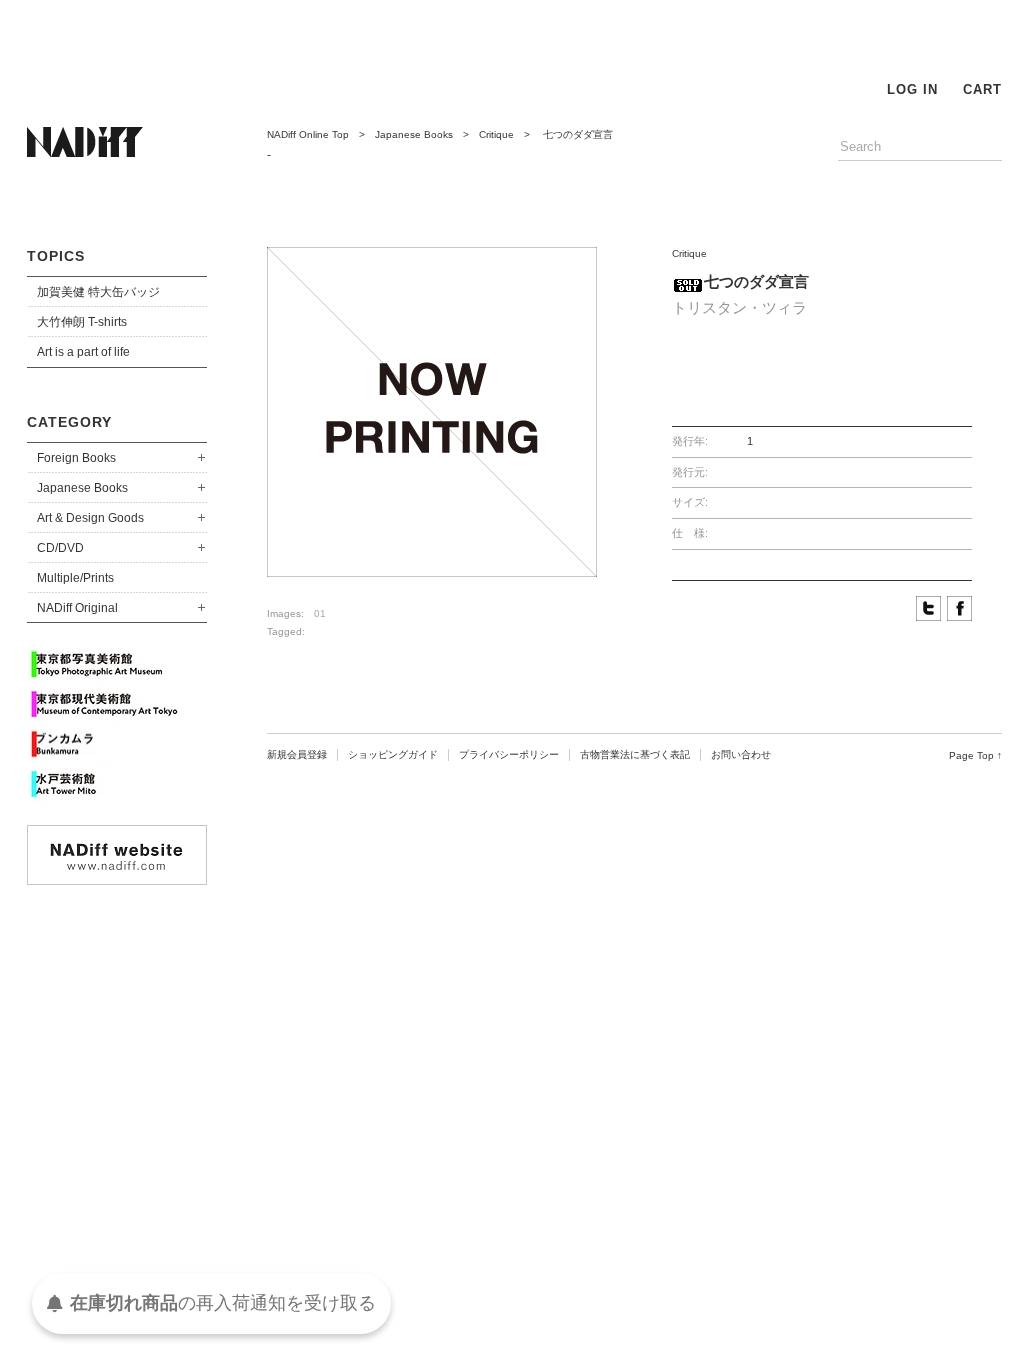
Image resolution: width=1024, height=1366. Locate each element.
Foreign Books (76, 458)
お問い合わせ (741, 754)
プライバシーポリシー (509, 754)
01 (320, 613)
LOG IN (912, 89)
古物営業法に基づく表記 (635, 754)
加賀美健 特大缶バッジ (98, 292)
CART (982, 89)
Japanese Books (82, 488)
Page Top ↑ (975, 755)
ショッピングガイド (393, 754)
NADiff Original (77, 608)
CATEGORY (69, 422)
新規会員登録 (297, 754)
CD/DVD (60, 548)
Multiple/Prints (75, 578)
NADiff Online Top (308, 134)
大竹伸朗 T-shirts (82, 322)
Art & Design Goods (90, 518)
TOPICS (56, 256)
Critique (496, 134)
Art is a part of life (83, 352)
